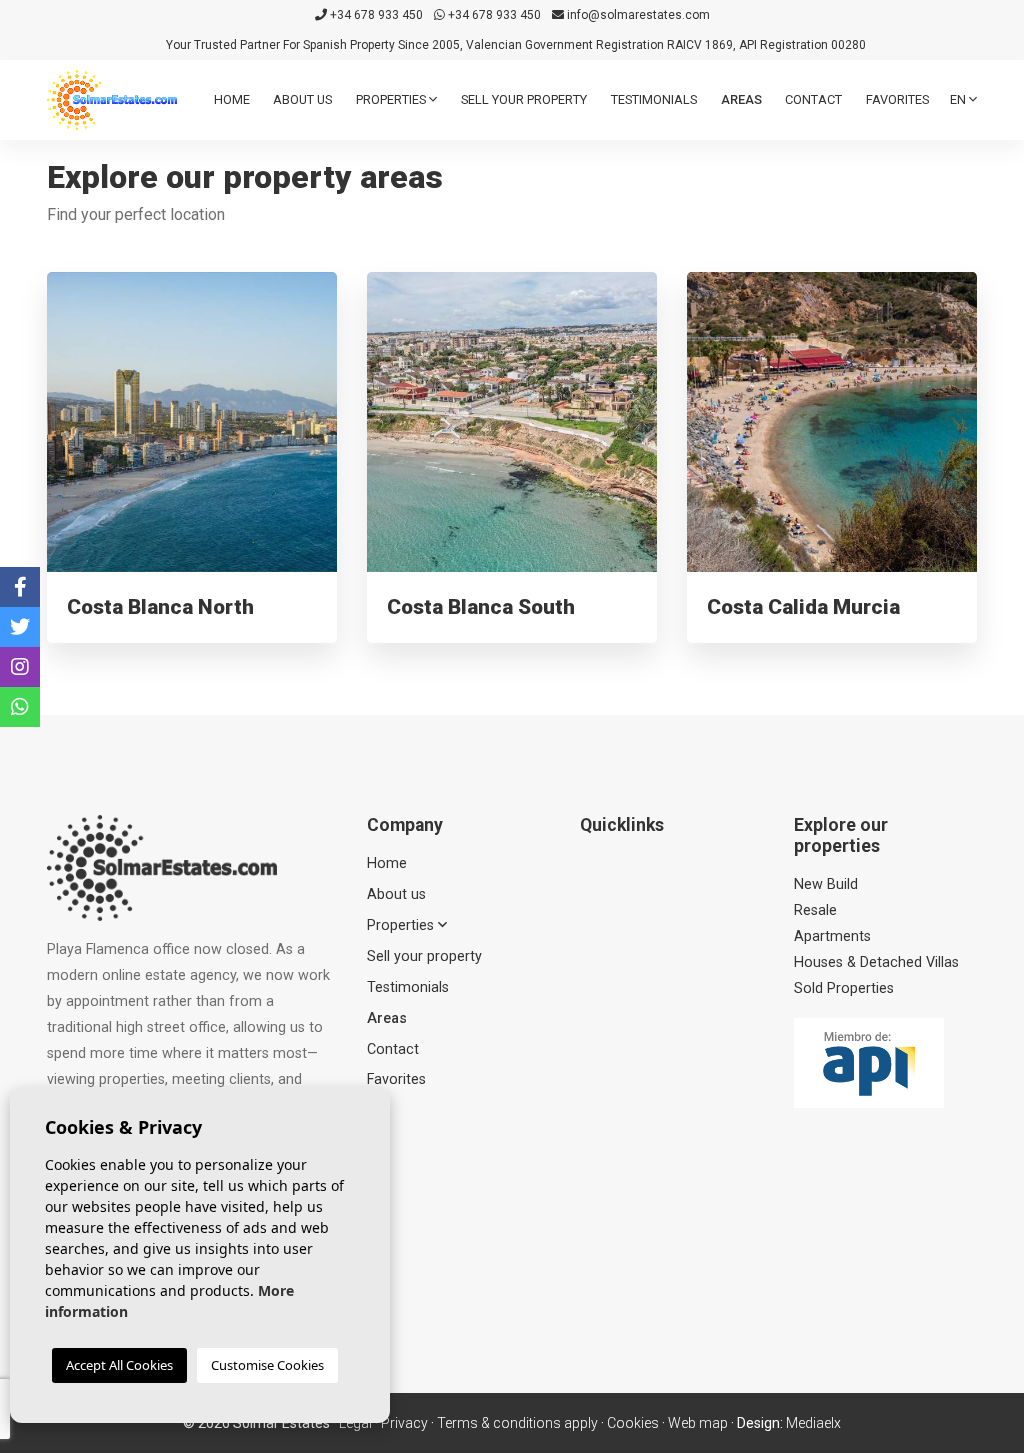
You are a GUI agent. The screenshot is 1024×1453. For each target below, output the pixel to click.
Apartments (832, 936)
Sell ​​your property (524, 99)
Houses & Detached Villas (876, 962)
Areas (741, 99)
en (959, 99)
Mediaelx (813, 1423)
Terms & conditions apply (517, 1423)
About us (302, 99)
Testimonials (654, 99)
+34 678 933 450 (375, 15)
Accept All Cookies (119, 1365)
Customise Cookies (267, 1365)
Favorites (897, 99)
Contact (813, 99)
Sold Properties (844, 988)
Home (232, 99)
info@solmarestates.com (637, 15)
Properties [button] (392, 99)
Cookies (633, 1423)
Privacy (404, 1423)
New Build (826, 884)
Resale (815, 910)
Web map (698, 1423)
